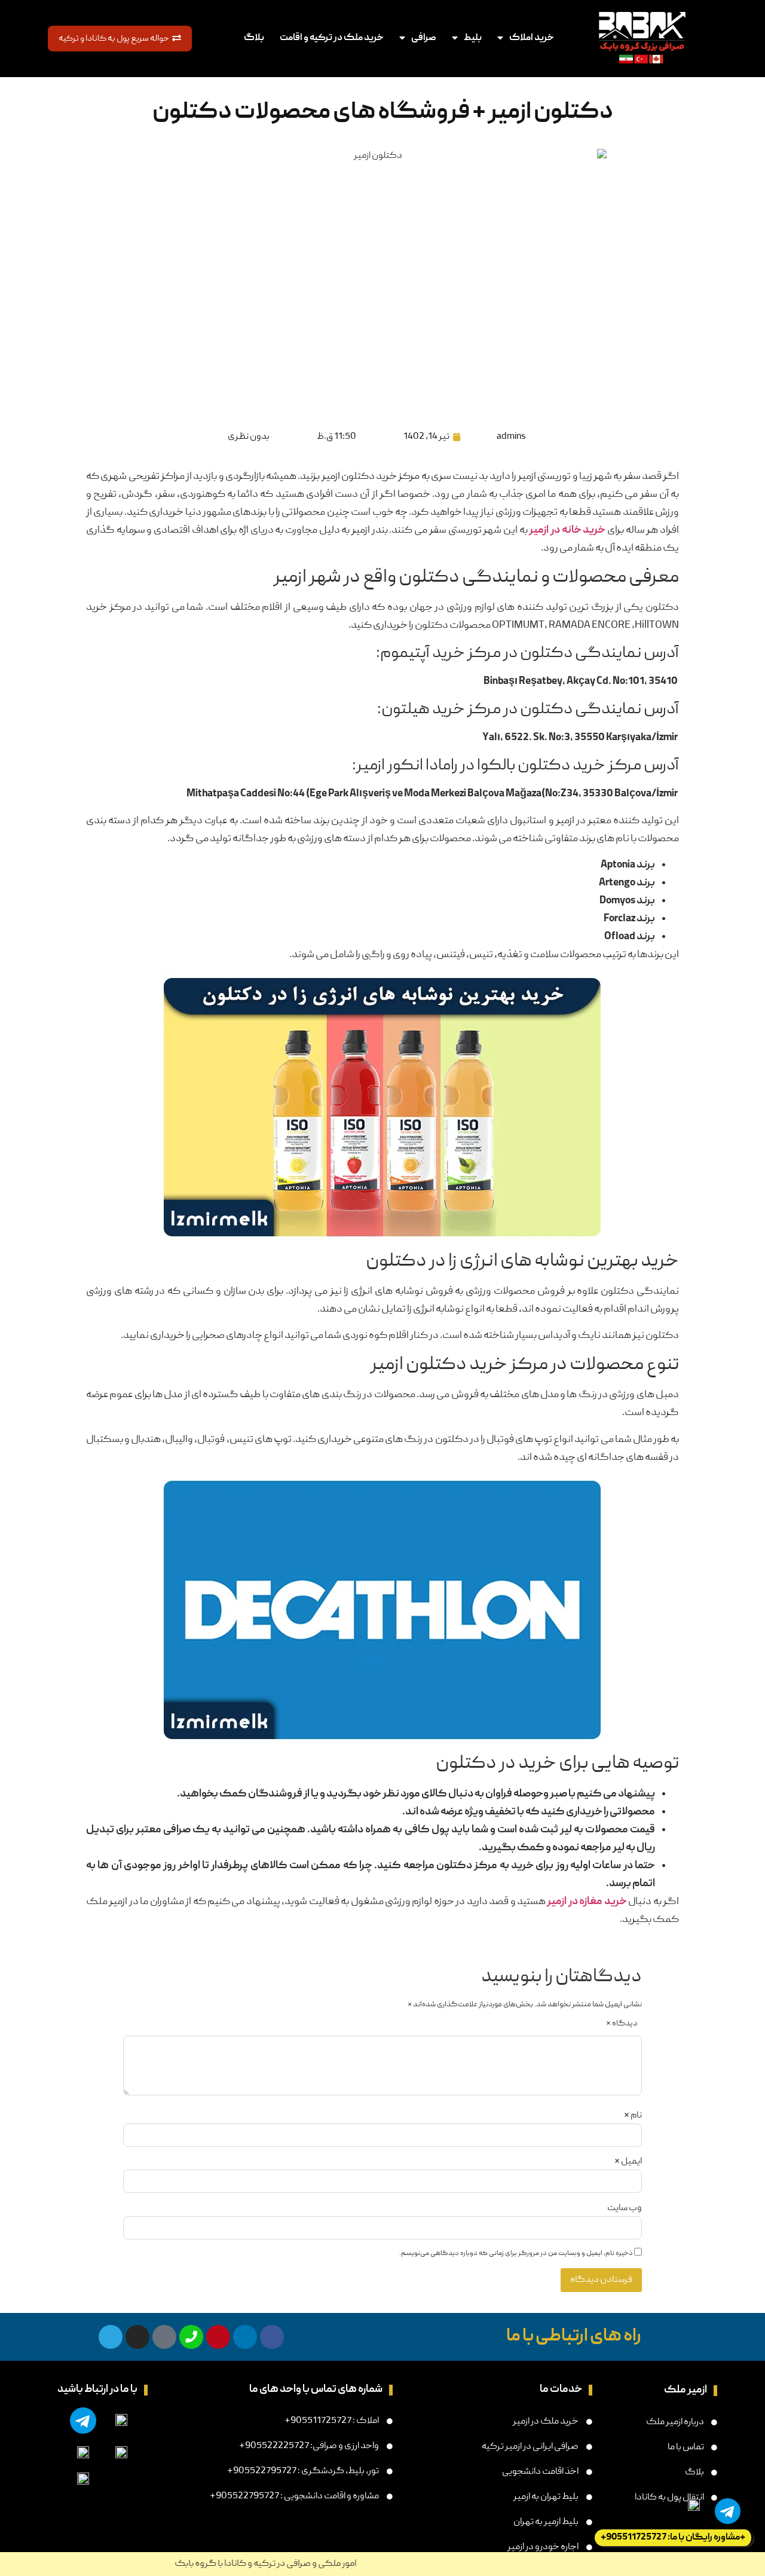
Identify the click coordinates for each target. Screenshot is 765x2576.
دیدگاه (622, 2024)
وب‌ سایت (625, 2208)
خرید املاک (532, 38)
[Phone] (191, 2337)
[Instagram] (137, 2337)
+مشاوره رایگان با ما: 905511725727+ (673, 2538)
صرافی (424, 38)
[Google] (164, 2337)
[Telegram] (111, 2337)
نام (633, 2116)
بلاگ (254, 38)
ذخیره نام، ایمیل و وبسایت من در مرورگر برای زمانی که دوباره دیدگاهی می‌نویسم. (516, 2254)
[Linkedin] (245, 2337)
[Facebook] (272, 2337)
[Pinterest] (218, 2337)
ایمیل (628, 2162)
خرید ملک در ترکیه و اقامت (332, 38)
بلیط (473, 38)
